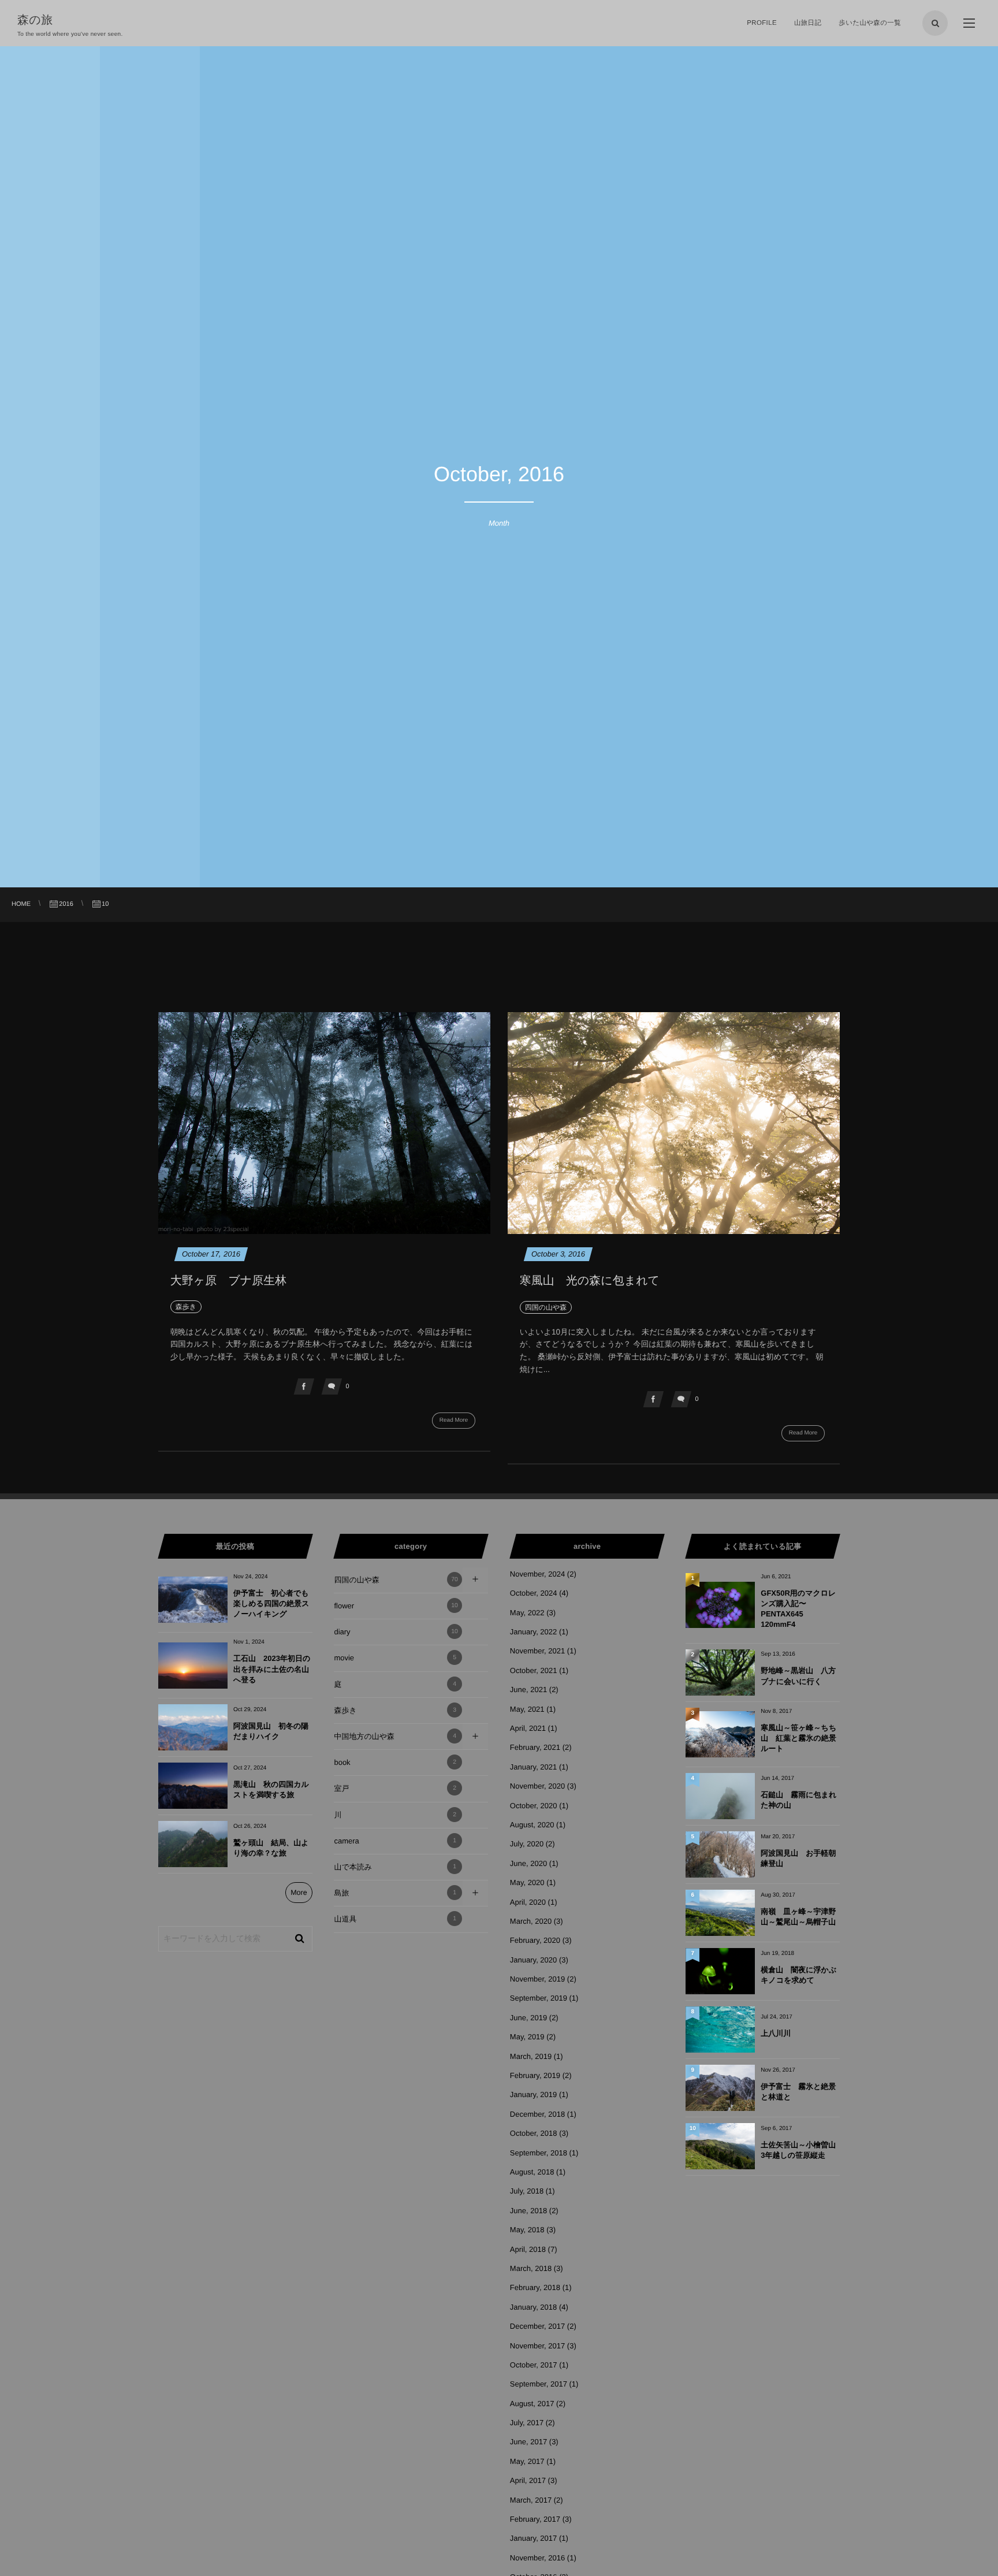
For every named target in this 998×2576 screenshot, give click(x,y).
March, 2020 (531, 1921)
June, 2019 (528, 2018)
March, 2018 (531, 2268)
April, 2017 (528, 2480)
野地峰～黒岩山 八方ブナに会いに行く (798, 1676)
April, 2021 (528, 1728)
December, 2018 (537, 2114)
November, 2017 (537, 2346)
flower (396, 1606)
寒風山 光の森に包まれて (590, 1281)
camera (395, 1841)
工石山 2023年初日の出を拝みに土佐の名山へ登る (272, 1669)
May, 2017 (527, 2461)
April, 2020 (528, 1902)
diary (396, 1632)
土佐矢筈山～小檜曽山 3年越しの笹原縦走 (800, 2150)
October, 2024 (534, 1593)
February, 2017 (535, 2519)
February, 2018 (535, 2287)
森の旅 (41, 20)
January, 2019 (533, 2094)
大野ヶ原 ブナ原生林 (228, 1281)
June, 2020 (528, 1863)
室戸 (395, 1788)
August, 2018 (532, 2172)
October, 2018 (534, 2133)
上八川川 (776, 2033)
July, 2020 (527, 1844)
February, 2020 (535, 1940)
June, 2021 (528, 1690)
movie (395, 1658)
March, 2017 (531, 2500)
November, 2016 (537, 2558)
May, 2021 (527, 1709)
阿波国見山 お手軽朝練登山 (798, 1858)
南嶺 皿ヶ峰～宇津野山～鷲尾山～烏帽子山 (798, 1917)
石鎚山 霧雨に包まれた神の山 (798, 1800)
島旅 (395, 1893)
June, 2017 (528, 2442)
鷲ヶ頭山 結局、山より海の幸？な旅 (271, 1848)
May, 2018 (527, 2230)
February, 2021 (535, 1747)
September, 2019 (539, 1998)
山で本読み (395, 1867)
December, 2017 (537, 2326)
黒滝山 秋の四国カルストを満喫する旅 (271, 1789)
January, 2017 (533, 2538)
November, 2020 (537, 1786)
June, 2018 (528, 2211)
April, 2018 (528, 2249)
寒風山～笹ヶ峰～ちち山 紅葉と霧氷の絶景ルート (798, 1738)
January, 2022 (533, 1632)
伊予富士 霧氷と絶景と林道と (798, 2092)
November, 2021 (537, 1651)
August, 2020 (532, 1825)
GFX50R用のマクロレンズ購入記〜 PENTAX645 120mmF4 (798, 1609)
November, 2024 (537, 1574)
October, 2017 (534, 2365)
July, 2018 (527, 2191)
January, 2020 (533, 1960)
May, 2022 (527, 1613)
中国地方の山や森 (395, 1736)
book (395, 1762)
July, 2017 (527, 2423)
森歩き (395, 1710)
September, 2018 (539, 2153)
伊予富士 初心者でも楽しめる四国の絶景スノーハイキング (271, 1603)
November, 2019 (537, 1979)
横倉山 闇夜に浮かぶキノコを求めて (798, 1975)
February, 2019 (535, 2075)
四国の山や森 (396, 1580)
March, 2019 (531, 2056)
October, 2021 (534, 1670)
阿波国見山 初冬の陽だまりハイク (271, 1731)
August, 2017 (532, 2404)
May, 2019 (527, 2037)
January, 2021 (533, 1767)
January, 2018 (533, 2307)
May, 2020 (527, 1882)
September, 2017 (539, 2384)
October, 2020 (534, 1806)
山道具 (395, 1919)
